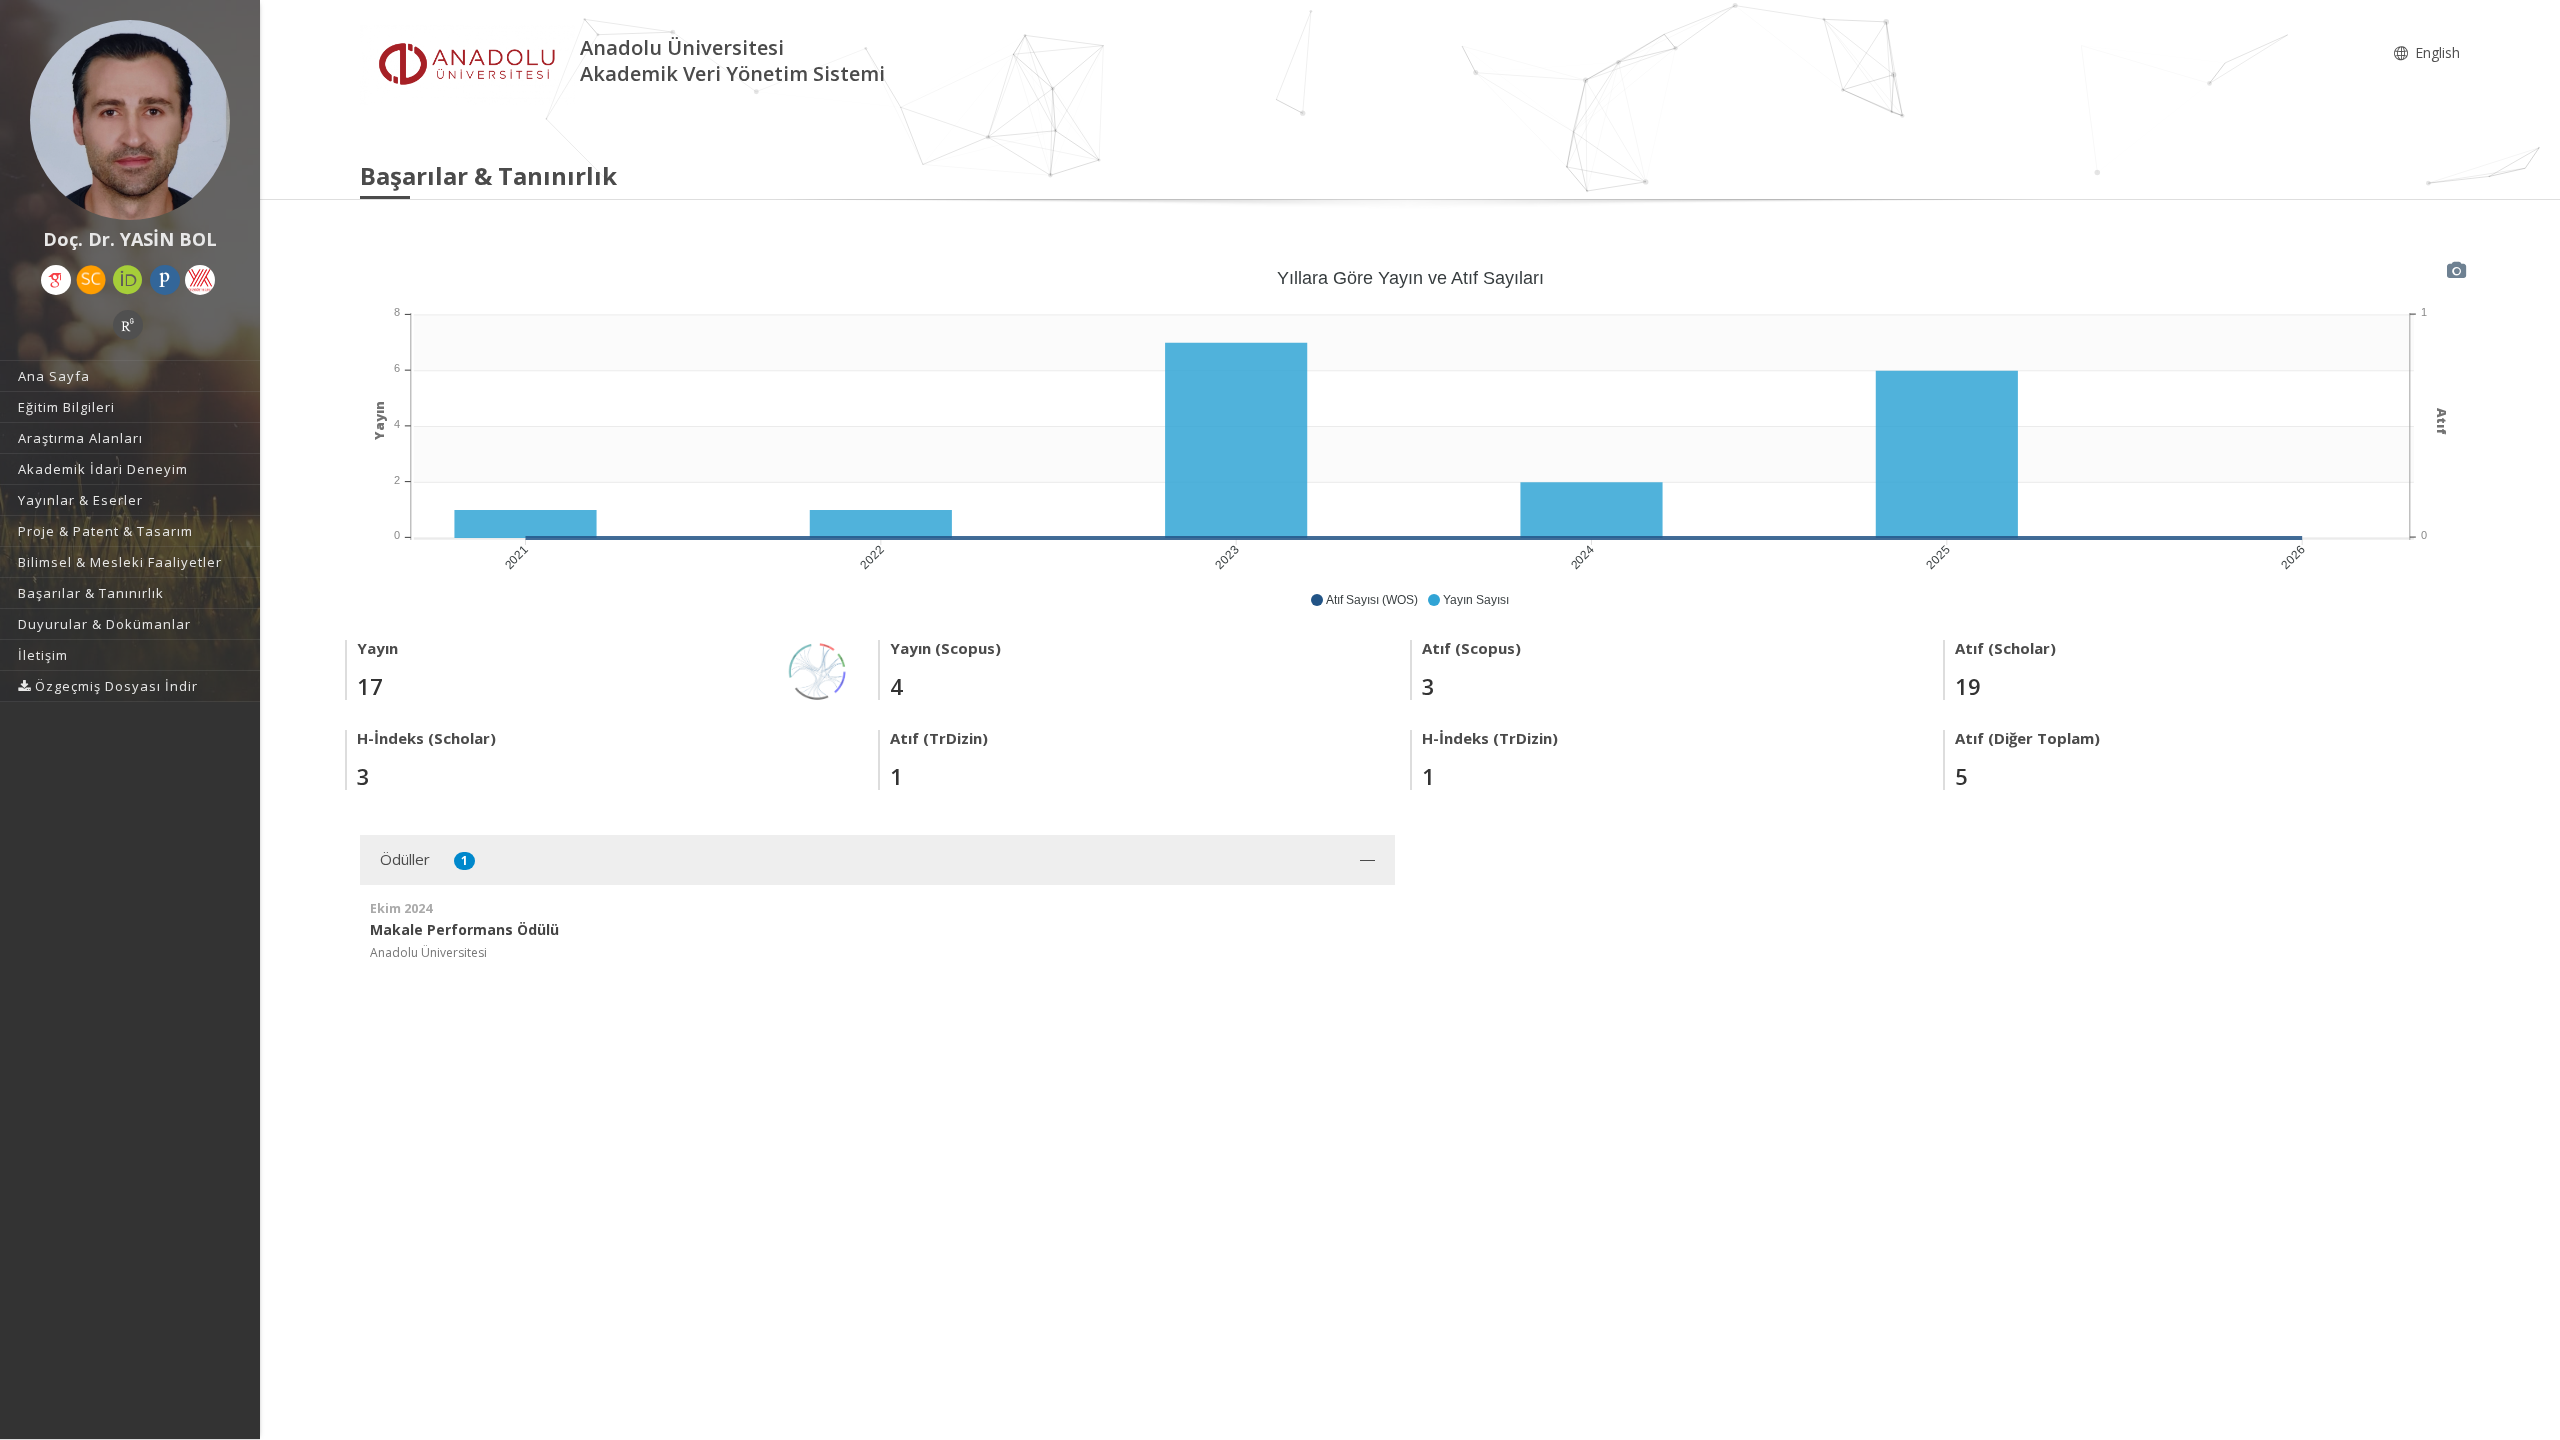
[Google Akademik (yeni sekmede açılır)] (56, 280)
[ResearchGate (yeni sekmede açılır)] (128, 325)
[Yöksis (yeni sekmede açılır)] (200, 280)
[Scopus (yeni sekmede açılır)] (91, 280)
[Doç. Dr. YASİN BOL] (130, 120)
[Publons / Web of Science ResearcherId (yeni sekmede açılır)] (165, 280)
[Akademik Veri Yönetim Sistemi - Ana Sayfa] (470, 63)
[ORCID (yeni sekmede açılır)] (128, 280)
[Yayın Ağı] (818, 669)
